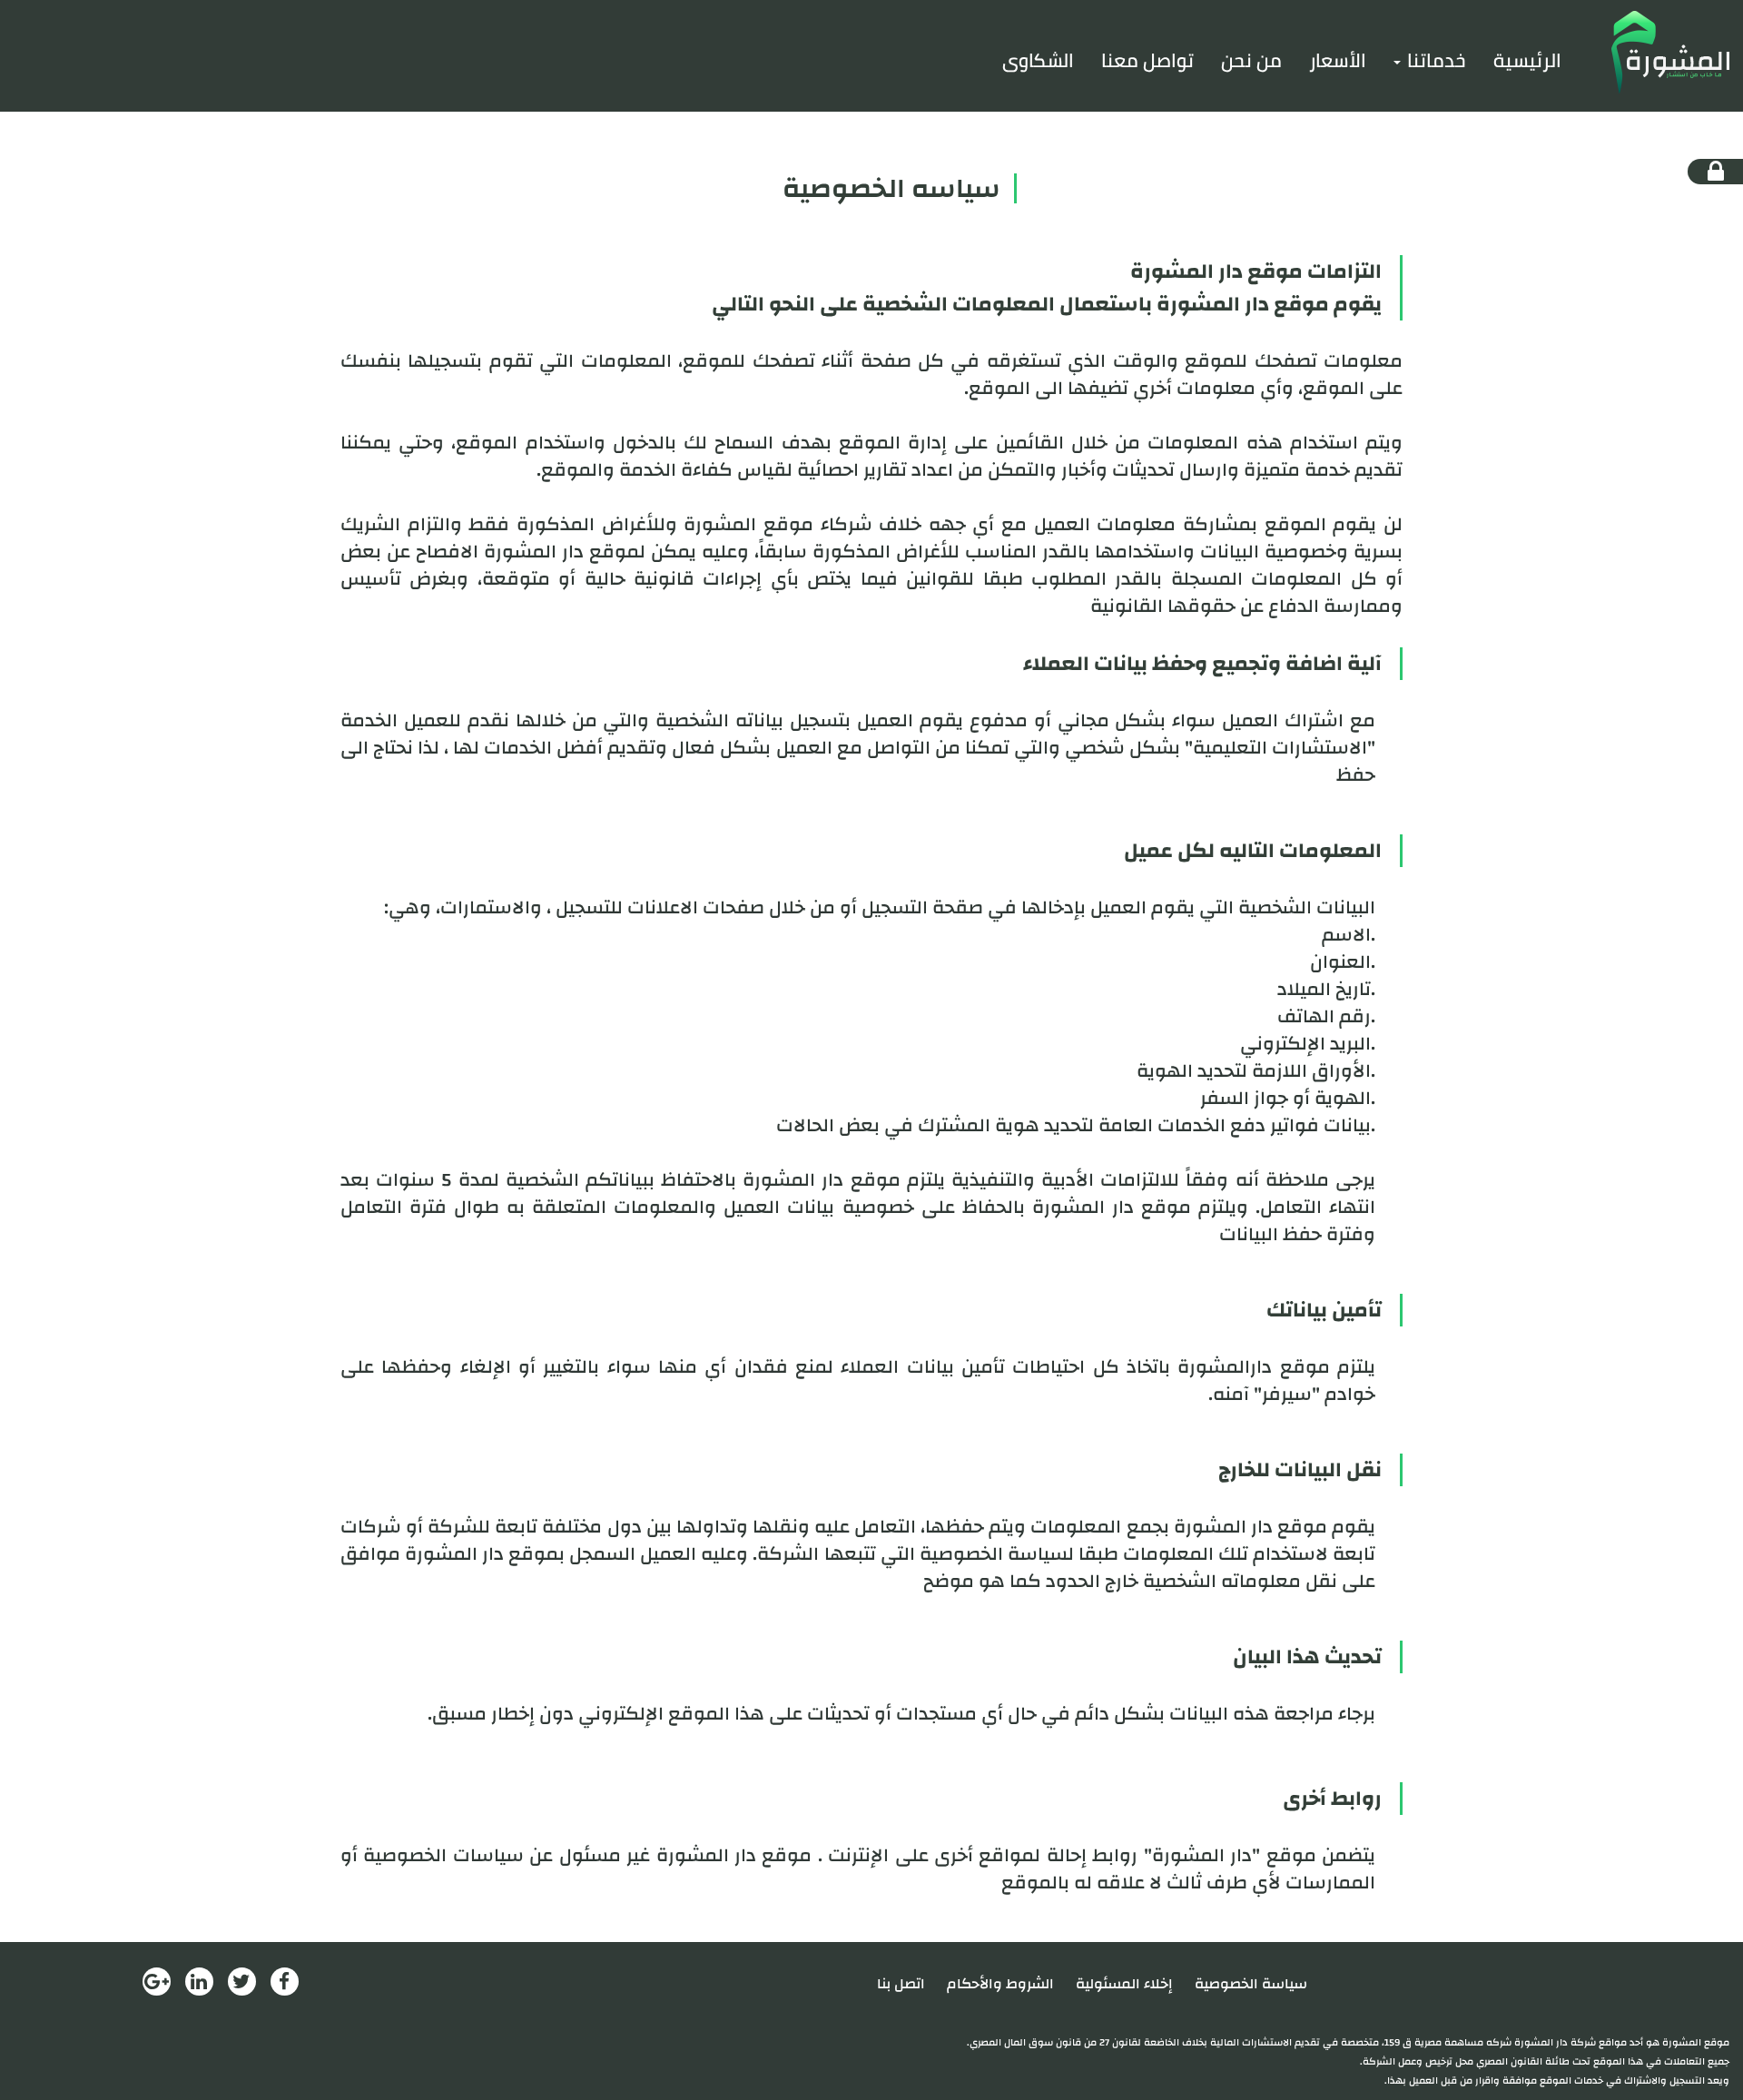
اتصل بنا (901, 1984)
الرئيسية (1527, 60)
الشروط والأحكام (1000, 1984)
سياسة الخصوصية (1251, 1984)
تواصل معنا (1147, 60)
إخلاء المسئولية (1124, 1984)
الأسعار (1338, 60)
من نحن (1251, 60)
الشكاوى (1038, 60)
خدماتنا (1434, 60)
